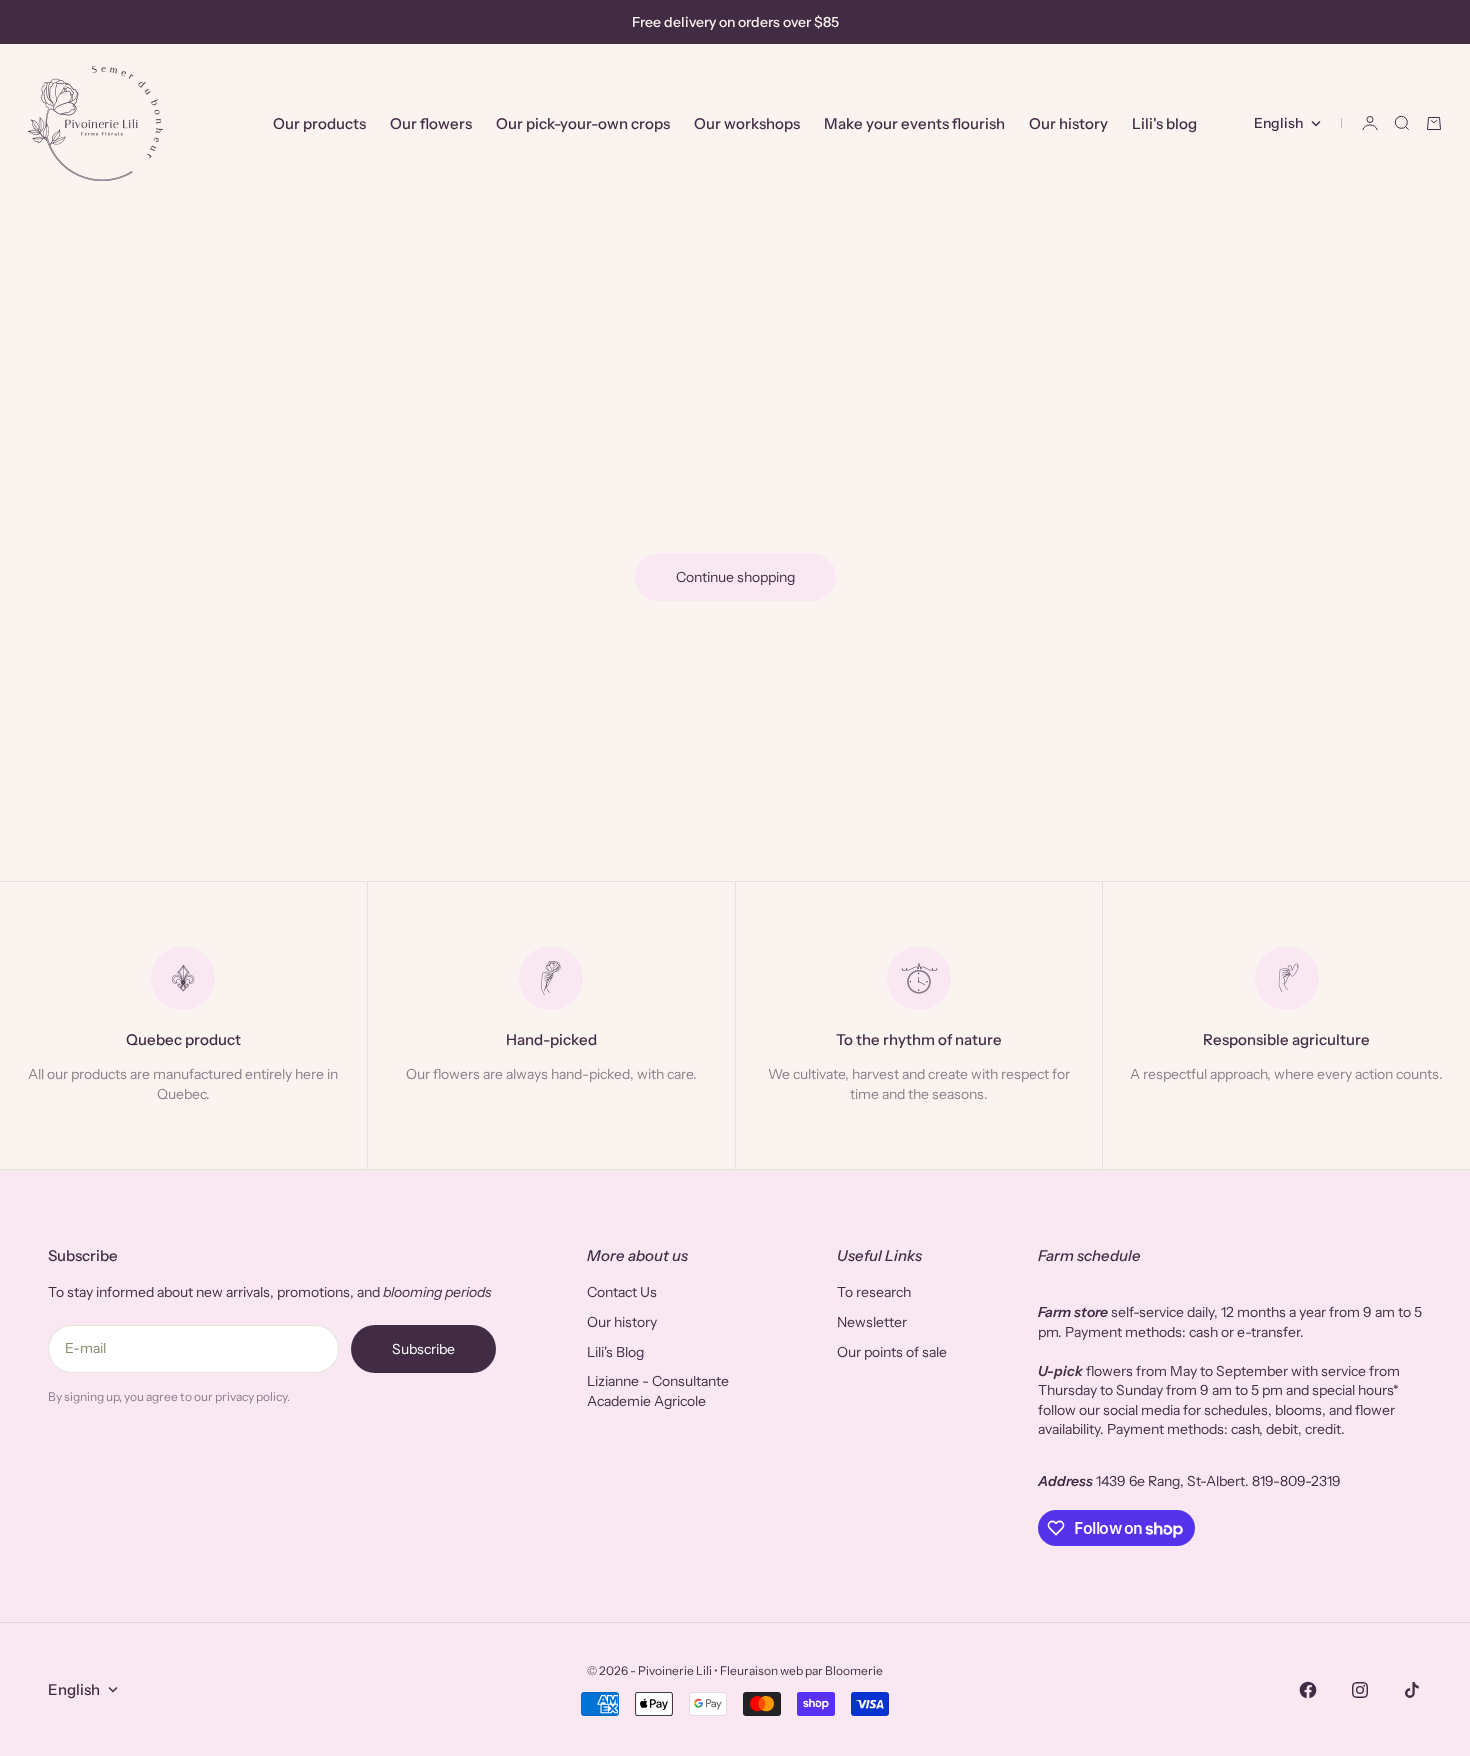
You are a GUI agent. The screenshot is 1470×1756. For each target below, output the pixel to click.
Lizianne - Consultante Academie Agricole (658, 1391)
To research (874, 1292)
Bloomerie (854, 1670)
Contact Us (622, 1292)
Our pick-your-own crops (583, 123)
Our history (1068, 123)
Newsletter (872, 1322)
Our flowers (431, 123)
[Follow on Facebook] (1308, 1690)
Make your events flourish (914, 123)
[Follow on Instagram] (1360, 1690)
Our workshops (747, 123)
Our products (319, 123)
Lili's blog (1164, 123)
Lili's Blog (615, 1352)
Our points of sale (892, 1352)
